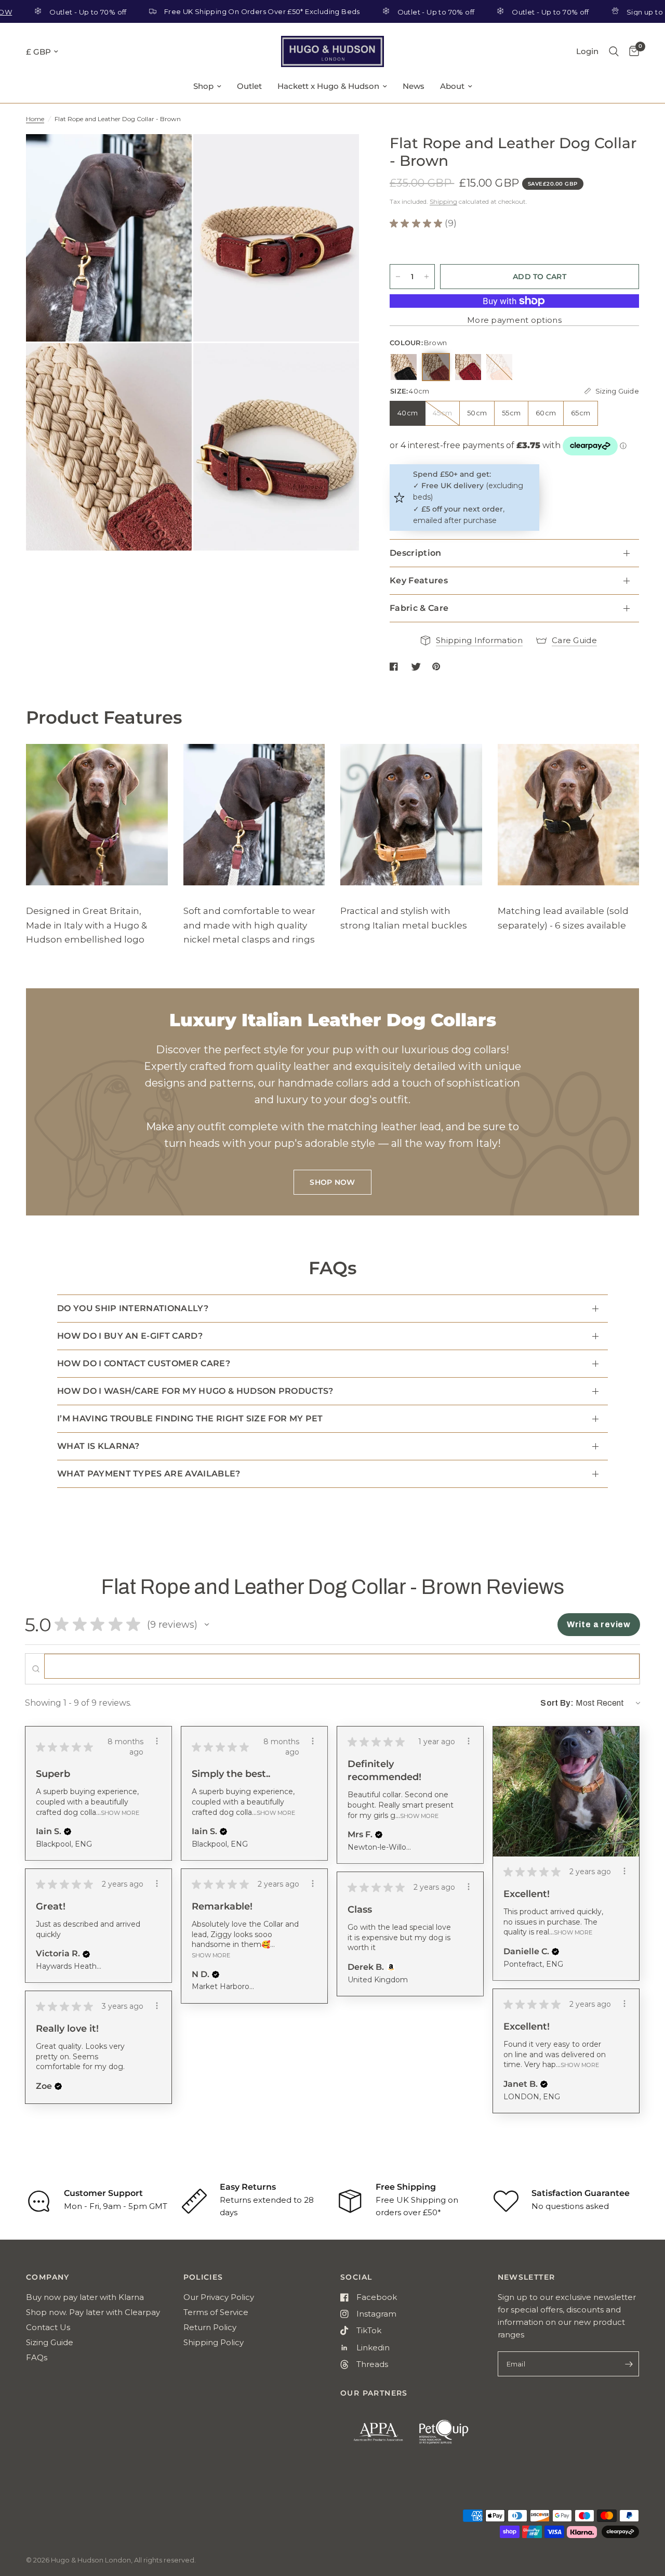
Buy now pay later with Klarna (85, 2297)
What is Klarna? (98, 1446)
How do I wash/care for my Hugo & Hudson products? (195, 1391)
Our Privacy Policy (219, 2297)
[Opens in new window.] (389, 1967)
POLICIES (203, 2277)
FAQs (37, 2357)
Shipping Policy (214, 2342)
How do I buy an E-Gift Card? (130, 1336)
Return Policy (210, 2327)
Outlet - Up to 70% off (392, 12)
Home (35, 119)
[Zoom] (170, 156)
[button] (207, 1625)
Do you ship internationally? (133, 1308)
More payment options (514, 320)
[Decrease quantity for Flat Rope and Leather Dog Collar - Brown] (398, 277)
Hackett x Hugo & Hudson (328, 86)
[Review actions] (157, 1741)
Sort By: (557, 1703)
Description (416, 553)
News (414, 86)
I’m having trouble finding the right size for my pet (190, 1418)
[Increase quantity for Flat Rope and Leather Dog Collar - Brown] (427, 277)
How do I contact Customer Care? (144, 1363)
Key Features (419, 580)
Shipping (443, 201)
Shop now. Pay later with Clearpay (93, 2312)
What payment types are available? (149, 1474)
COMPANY (48, 2277)
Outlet (249, 86)
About (452, 86)
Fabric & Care (419, 608)
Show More (120, 1812)
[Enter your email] (629, 2364)
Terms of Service (216, 2312)
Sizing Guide (50, 2342)
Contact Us (48, 2327)
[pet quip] (450, 2437)
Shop (203, 86)
